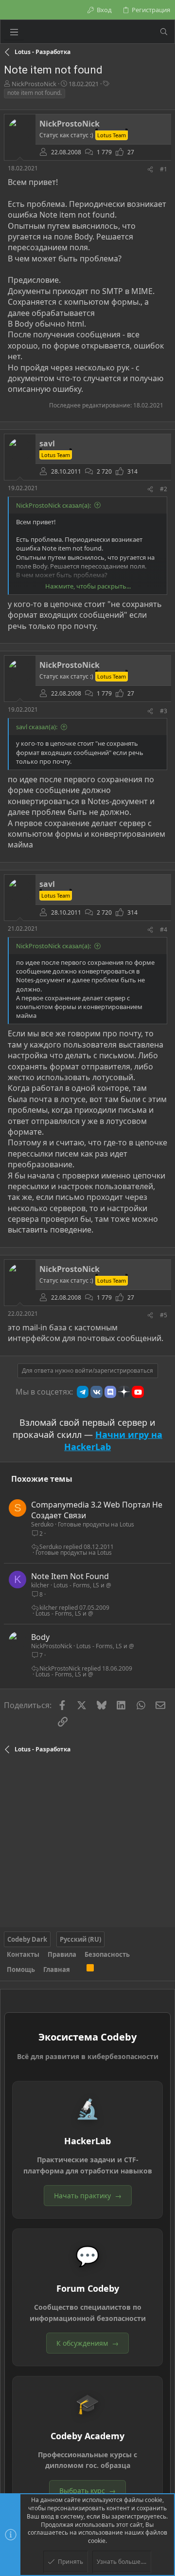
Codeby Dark (27, 1939)
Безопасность (107, 1954)
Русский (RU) (80, 1939)
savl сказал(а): (37, 727)
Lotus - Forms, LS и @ (82, 1585)
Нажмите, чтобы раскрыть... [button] (88, 586)
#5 (164, 1315)
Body (40, 1637)
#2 (164, 489)
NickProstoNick (34, 84)
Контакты (23, 1954)
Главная (57, 1969)
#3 (164, 711)
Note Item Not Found (70, 1576)
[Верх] (78, 1969)
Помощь (21, 1969)
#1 (164, 169)
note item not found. (35, 93)
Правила (62, 1954)
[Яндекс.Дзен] (124, 1392)
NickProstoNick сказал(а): (53, 505)
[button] (14, 32)
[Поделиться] (150, 170)
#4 (164, 929)
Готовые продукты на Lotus (96, 1524)
